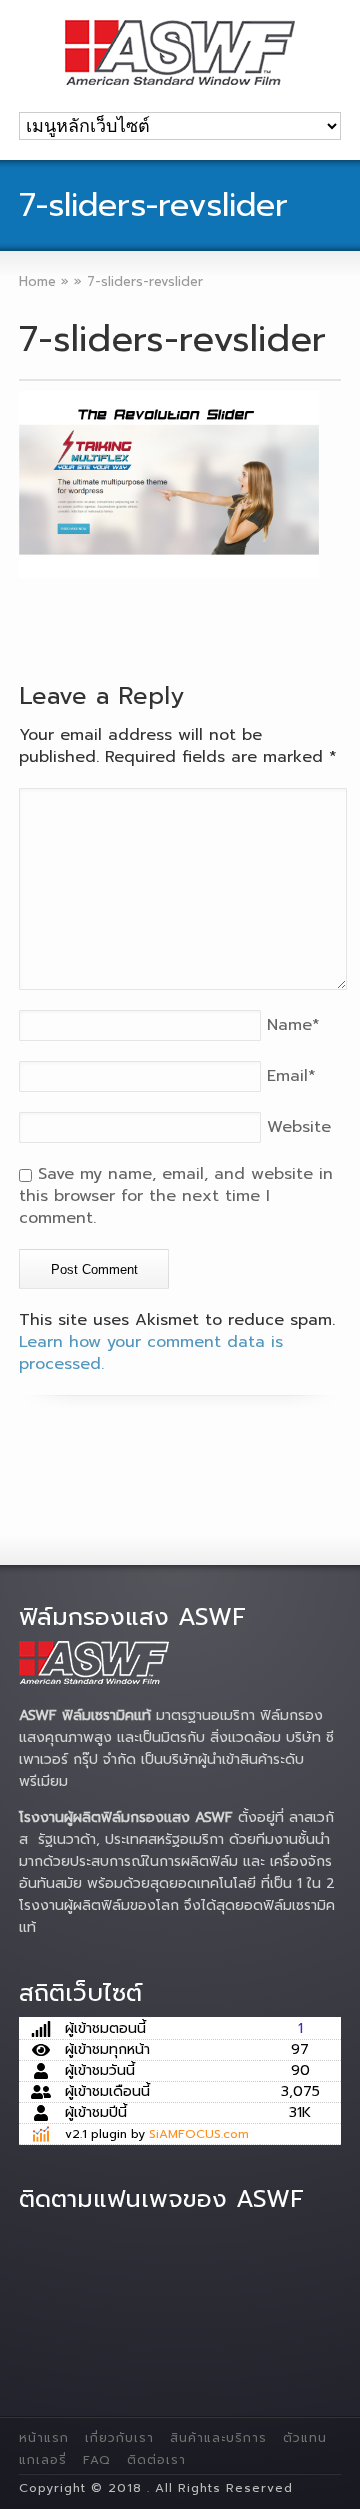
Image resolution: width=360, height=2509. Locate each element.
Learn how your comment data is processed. (151, 1353)
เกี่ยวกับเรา (119, 2438)
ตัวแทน (305, 2438)
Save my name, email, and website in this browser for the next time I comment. (176, 1196)
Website (299, 1127)
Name (293, 1025)
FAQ (97, 2460)
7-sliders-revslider (172, 339)
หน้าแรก (44, 2438)
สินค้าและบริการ (218, 2438)
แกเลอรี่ (43, 2460)
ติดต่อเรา (156, 2460)
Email (291, 1076)
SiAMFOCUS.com (199, 2134)
